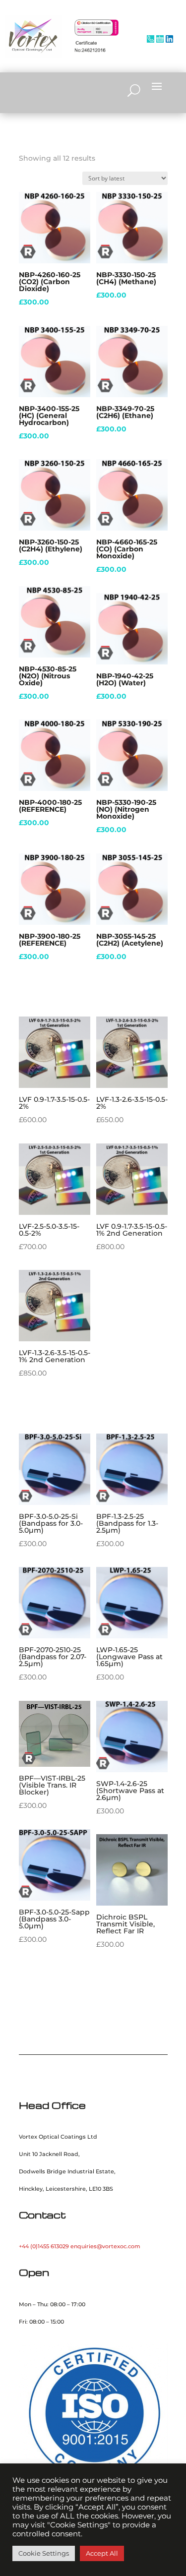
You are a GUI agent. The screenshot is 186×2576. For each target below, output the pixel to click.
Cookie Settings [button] (44, 2553)
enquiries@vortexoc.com (105, 2246)
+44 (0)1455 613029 (44, 2246)
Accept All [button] (102, 2553)
